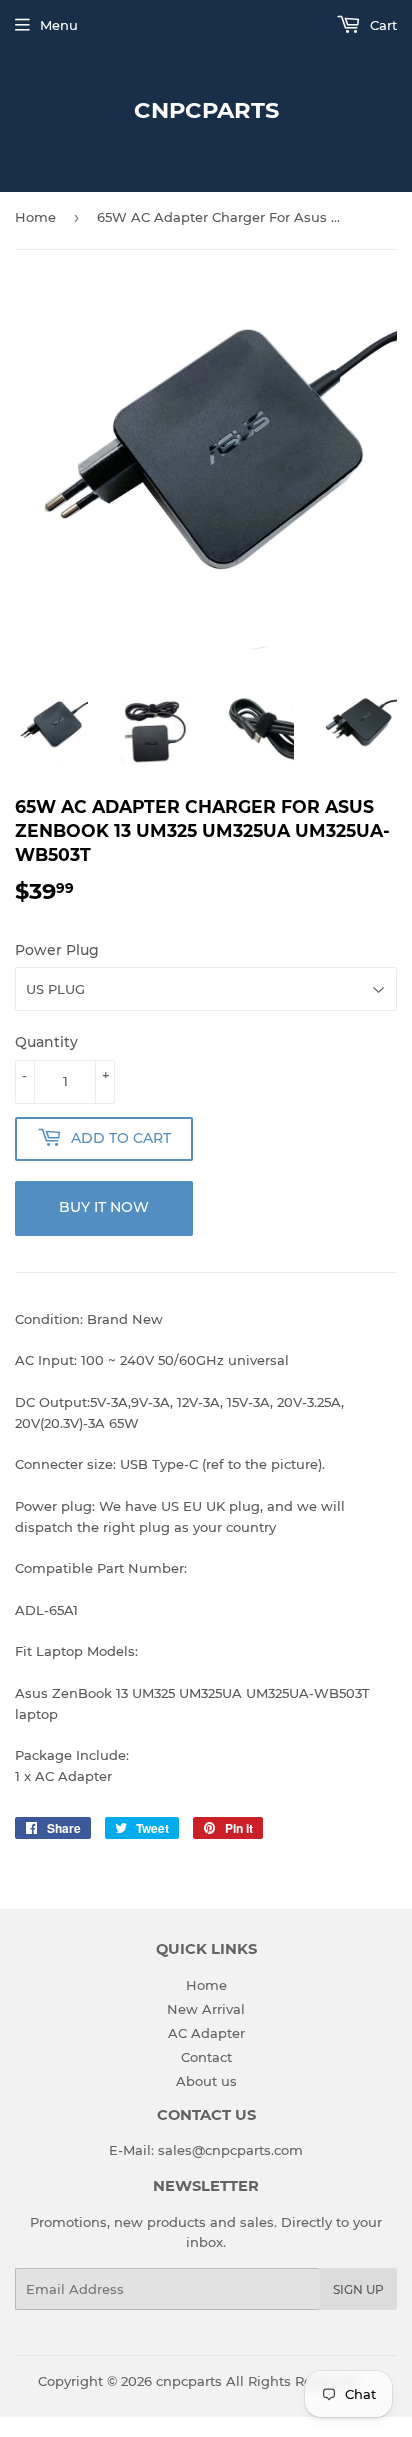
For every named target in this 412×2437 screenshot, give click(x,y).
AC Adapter (206, 2033)
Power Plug (57, 950)
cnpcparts (206, 110)
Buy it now (104, 1207)
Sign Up (358, 2289)
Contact (206, 2057)
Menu (59, 25)
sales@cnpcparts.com (230, 2150)
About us (206, 2081)
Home (35, 217)
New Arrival (206, 2009)
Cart (381, 25)
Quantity (46, 1042)
